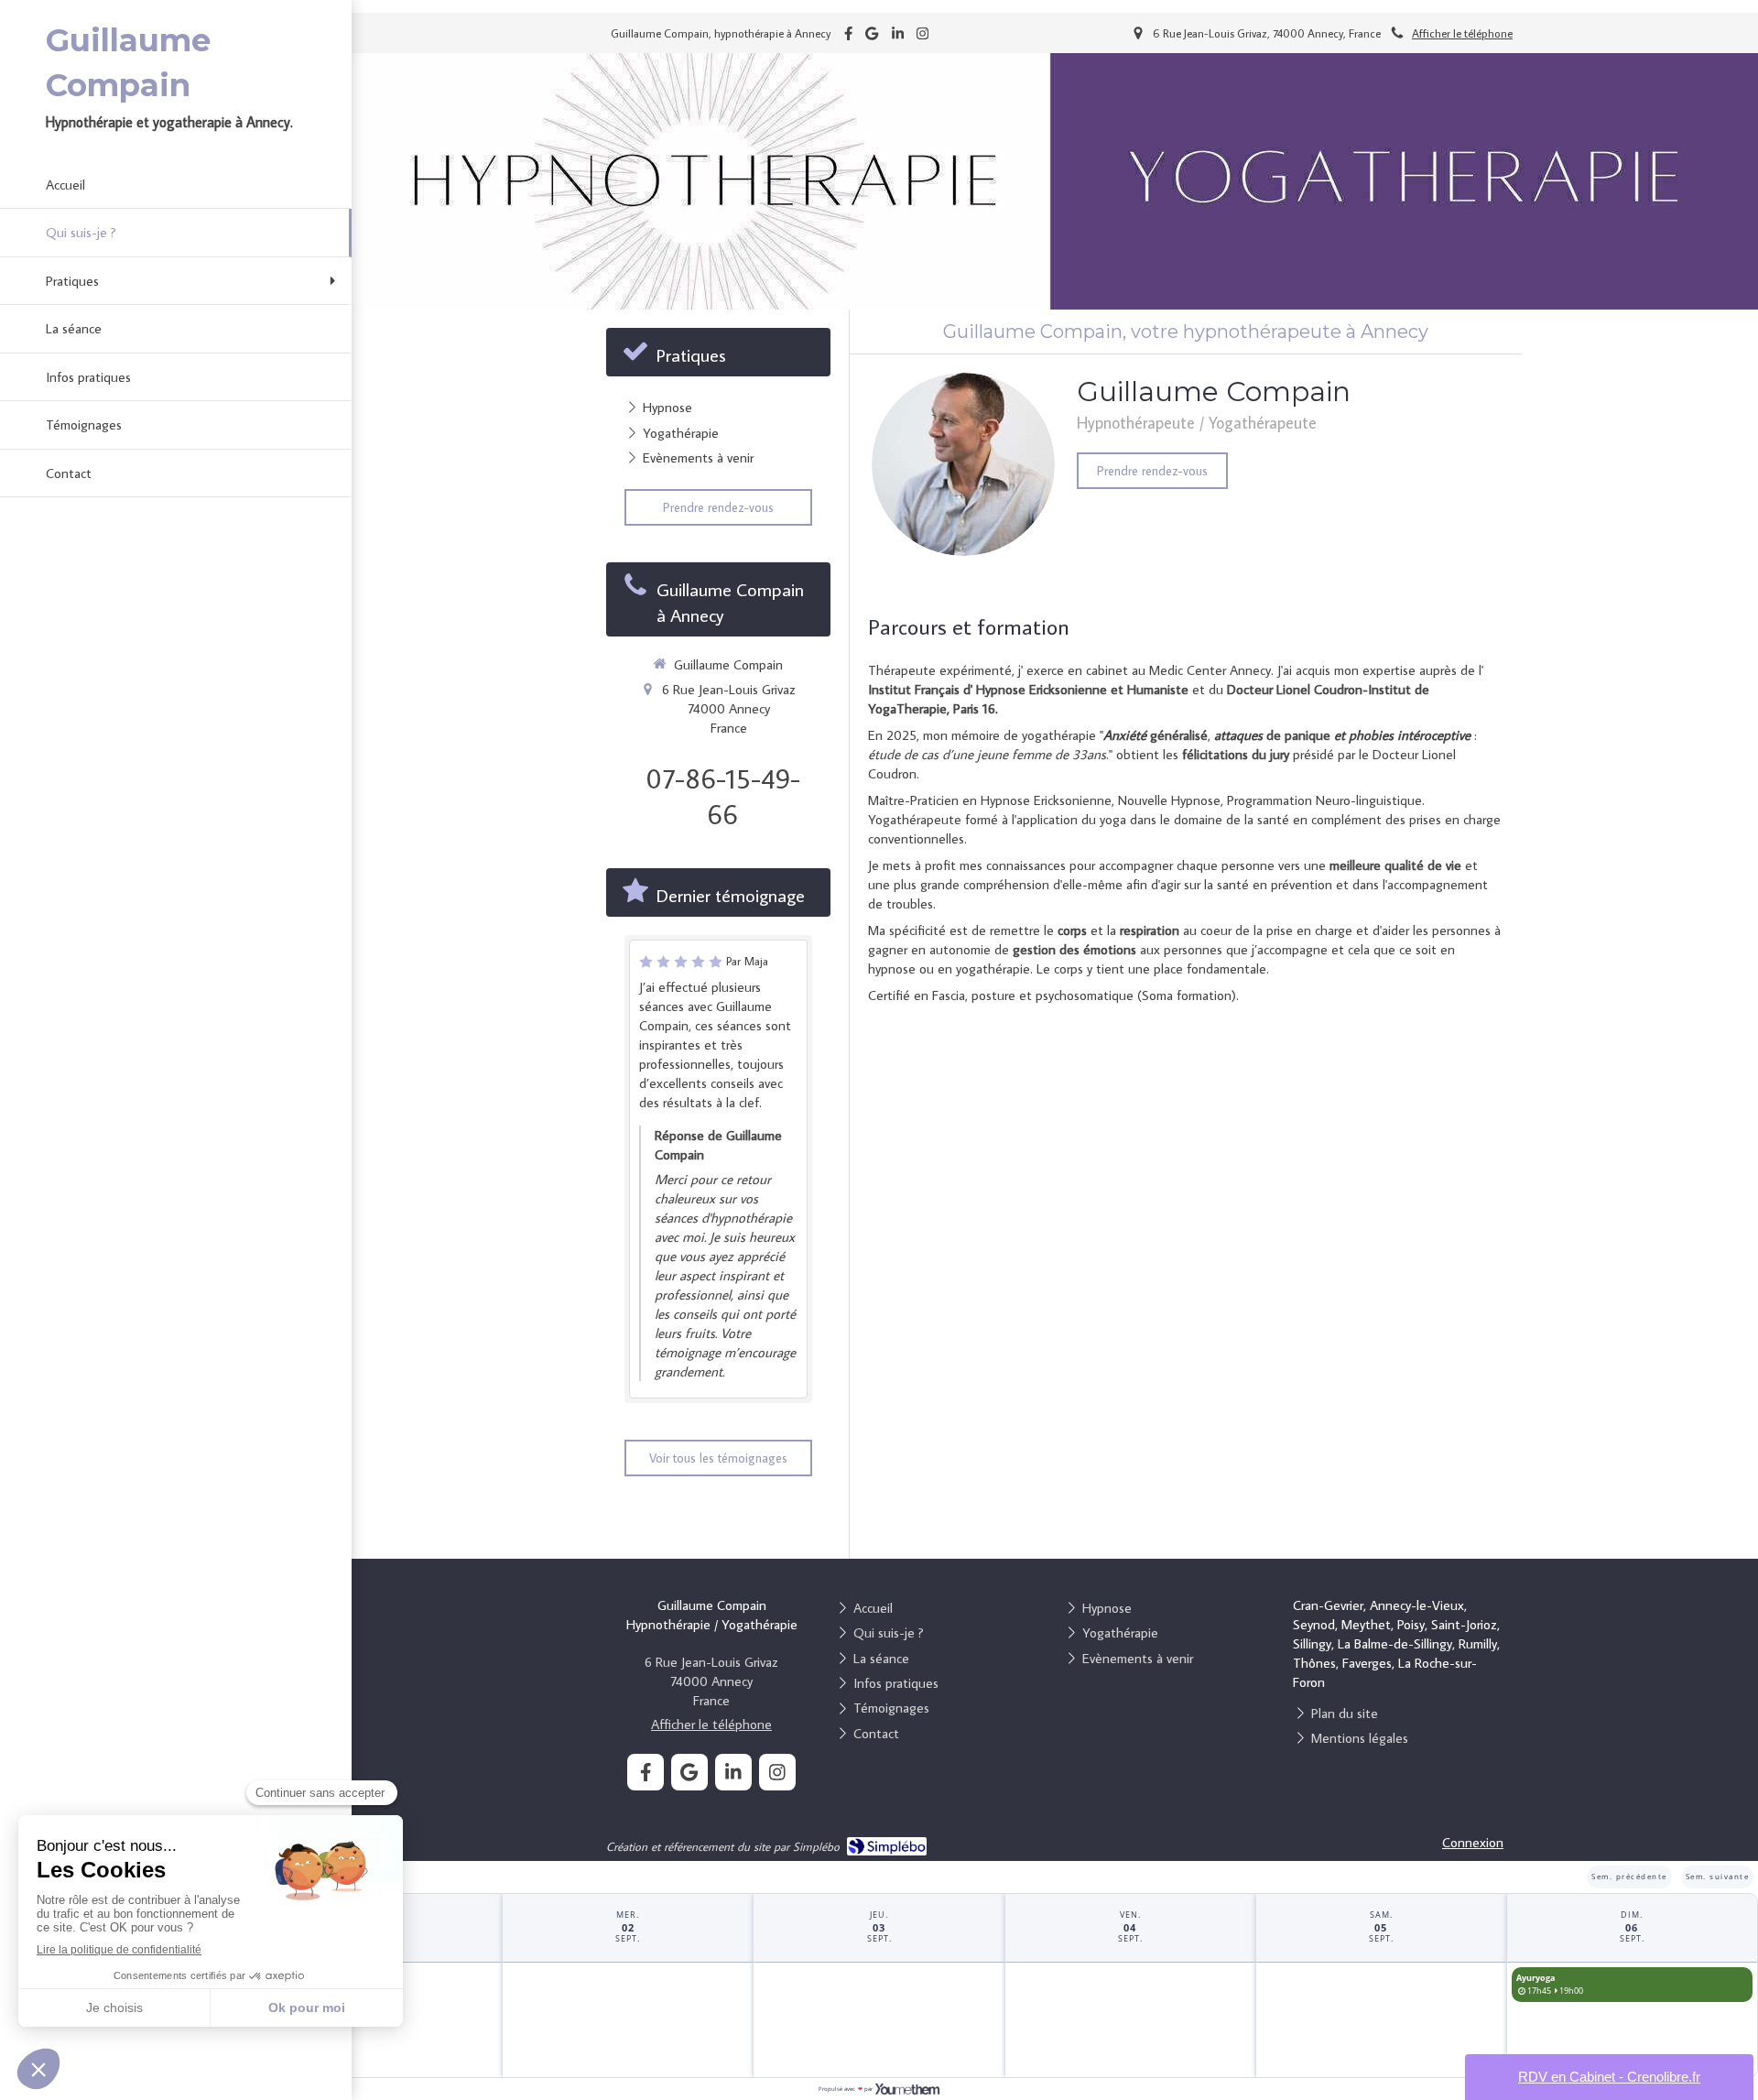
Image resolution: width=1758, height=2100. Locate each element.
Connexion (1473, 1842)
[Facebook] (848, 37)
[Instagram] (922, 37)
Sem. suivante (1718, 1876)
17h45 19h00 (1550, 1984)
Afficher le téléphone (1462, 33)
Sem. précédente (1629, 1876)
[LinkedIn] (898, 37)
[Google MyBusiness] (872, 37)
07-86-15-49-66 (723, 796)
